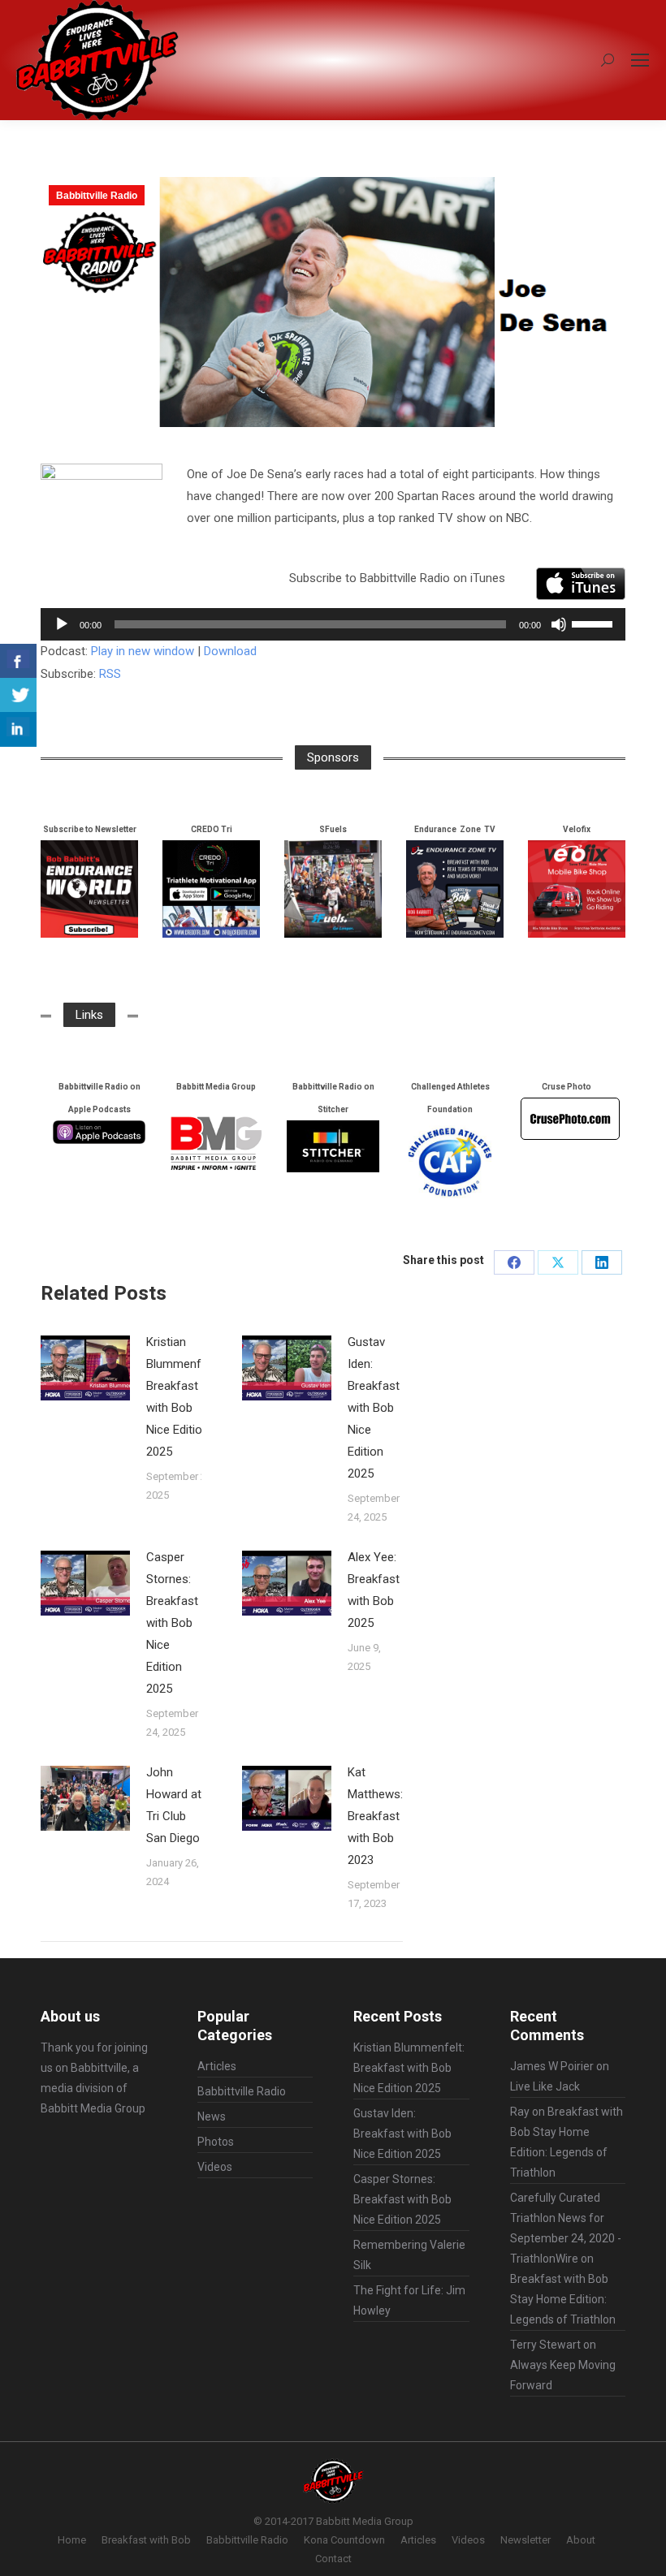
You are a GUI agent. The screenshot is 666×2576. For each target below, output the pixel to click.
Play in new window (143, 651)
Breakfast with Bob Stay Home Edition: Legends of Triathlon (563, 2299)
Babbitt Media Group (93, 2108)
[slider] (595, 623)
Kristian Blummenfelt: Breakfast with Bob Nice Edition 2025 (182, 1397)
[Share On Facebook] (18, 661)
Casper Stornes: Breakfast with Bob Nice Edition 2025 (172, 1623)
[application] (333, 624)
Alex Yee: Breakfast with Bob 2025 (374, 1590)
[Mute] (559, 624)
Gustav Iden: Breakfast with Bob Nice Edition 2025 (374, 1408)
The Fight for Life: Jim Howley (409, 2300)
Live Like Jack (545, 2086)
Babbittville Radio (97, 196)
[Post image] (85, 1368)
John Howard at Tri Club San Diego (174, 1805)
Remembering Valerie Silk (409, 2255)
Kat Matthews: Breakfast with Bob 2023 (375, 1816)
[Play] (62, 624)
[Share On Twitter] (18, 695)
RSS (110, 674)
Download (230, 651)
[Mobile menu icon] (640, 60)
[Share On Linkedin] (18, 729)
